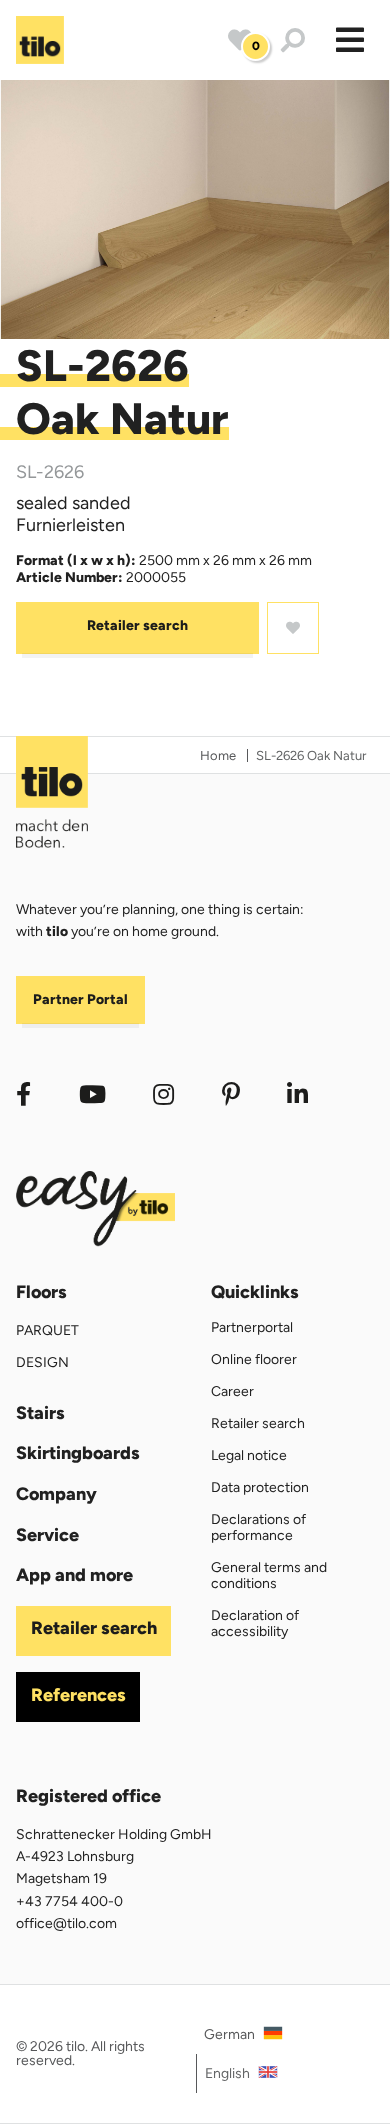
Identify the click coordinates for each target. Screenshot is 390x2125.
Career (232, 1391)
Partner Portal (80, 999)
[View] (195, 209)
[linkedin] (298, 1094)
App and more (74, 1575)
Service (47, 1535)
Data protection (260, 1487)
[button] (350, 40)
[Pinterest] (231, 1094)
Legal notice (249, 1455)
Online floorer (254, 1359)
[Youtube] (92, 1094)
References (78, 1695)
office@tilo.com (66, 1923)
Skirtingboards (78, 1453)
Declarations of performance (258, 1527)
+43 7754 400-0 (69, 1901)
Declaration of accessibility (255, 1623)
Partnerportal (252, 1327)
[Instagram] (163, 1094)
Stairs (40, 1413)
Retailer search (137, 625)
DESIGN (42, 1362)
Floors (41, 1292)
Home (218, 755)
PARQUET (47, 1330)
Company (56, 1494)
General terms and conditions (269, 1575)
